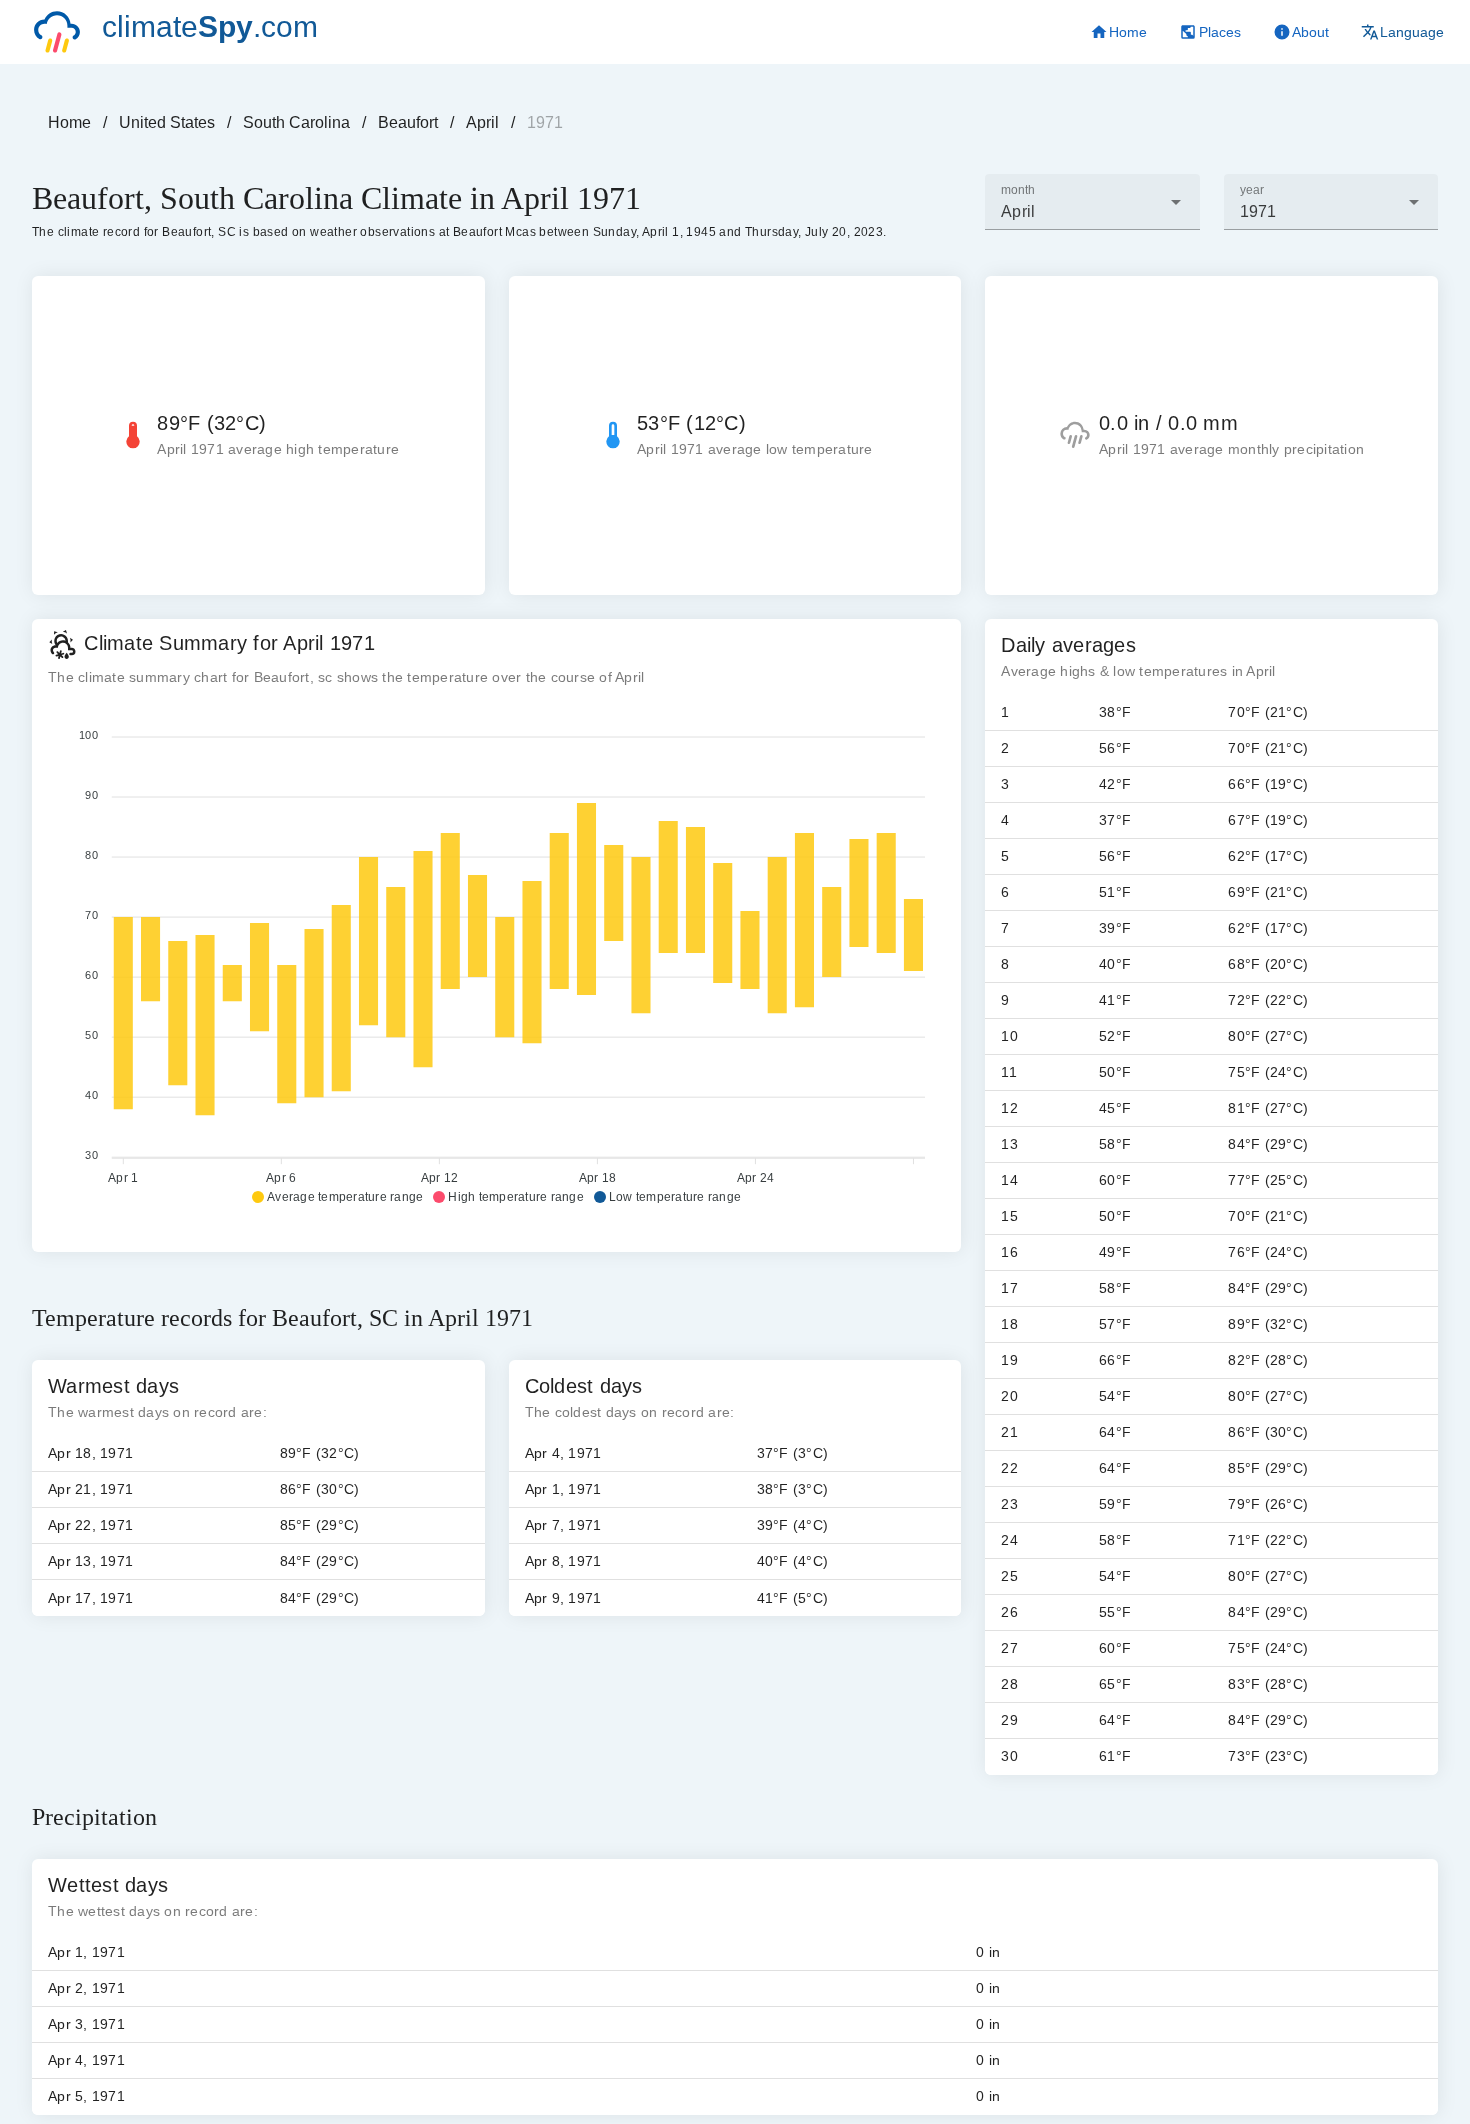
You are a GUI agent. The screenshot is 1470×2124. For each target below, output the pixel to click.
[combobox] (1092, 202)
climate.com (210, 26)
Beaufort (408, 122)
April (482, 122)
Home (69, 122)
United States (167, 122)
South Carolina (296, 122)
